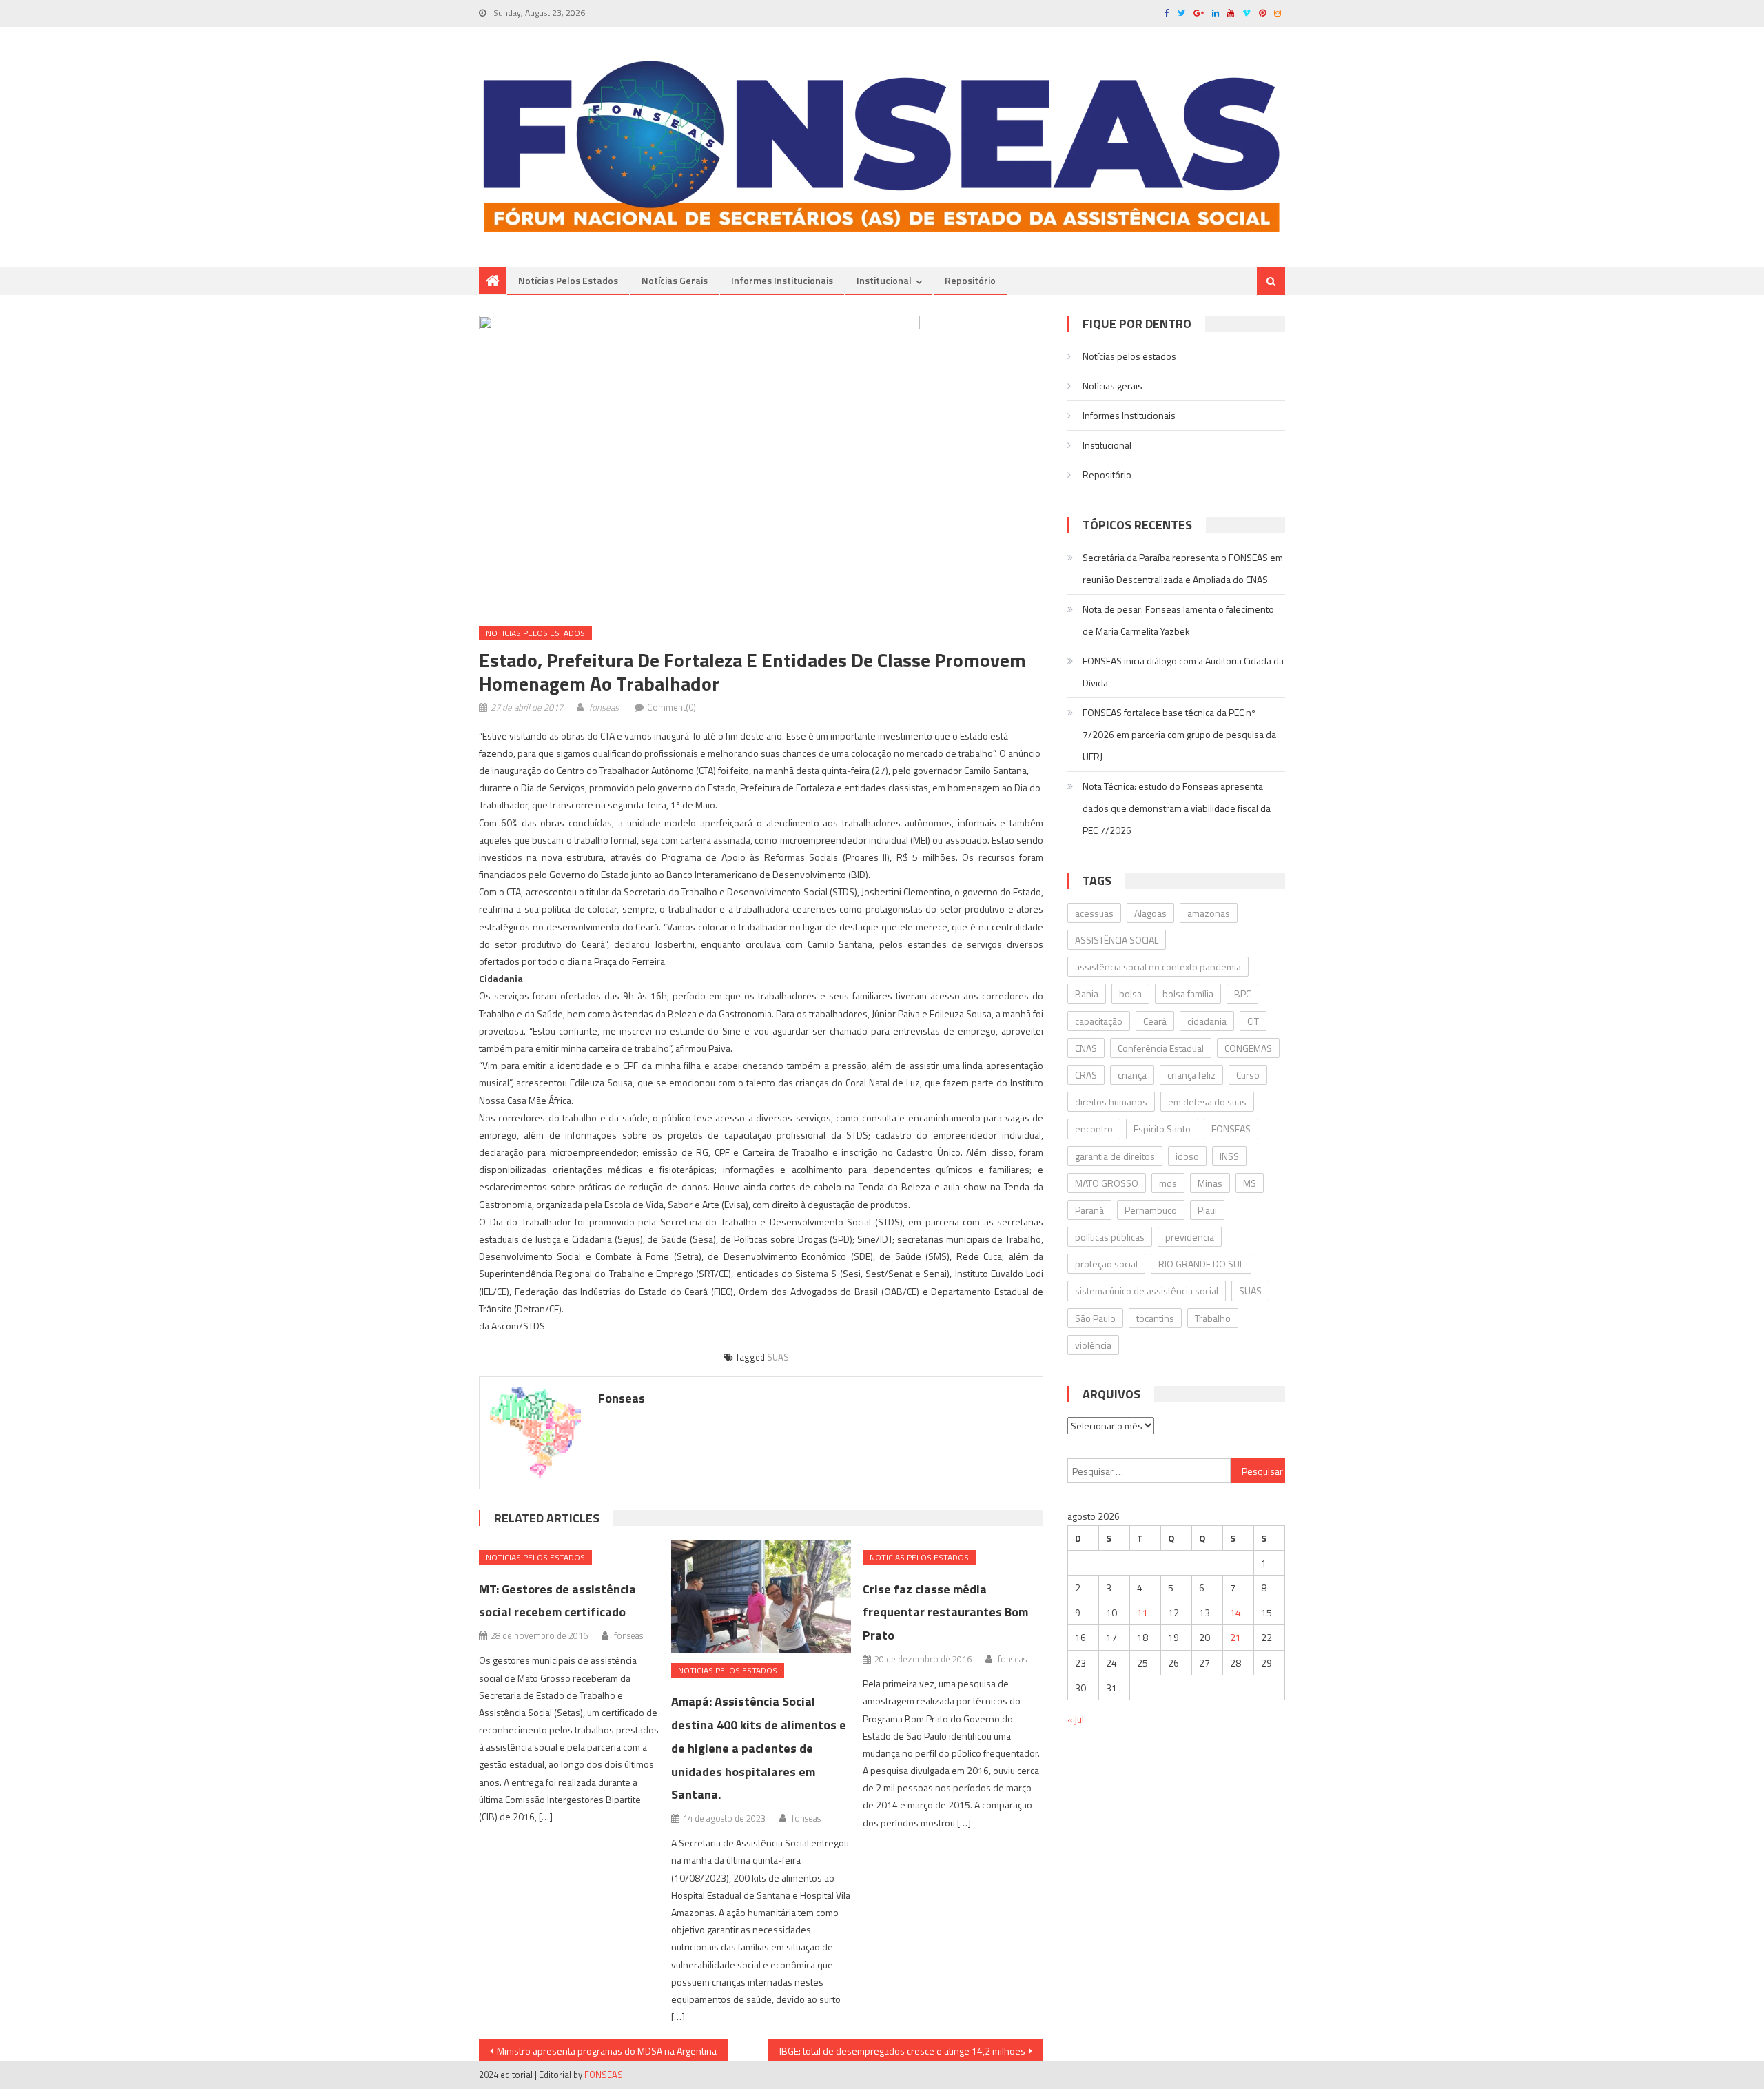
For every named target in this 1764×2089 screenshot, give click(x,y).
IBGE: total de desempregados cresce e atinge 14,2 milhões (902, 2051)
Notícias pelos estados (568, 280)
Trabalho (1213, 1318)
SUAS (778, 1357)
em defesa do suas (1207, 1102)
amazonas (1209, 913)
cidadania (1207, 1021)
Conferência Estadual (1161, 1048)
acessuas (1094, 913)
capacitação (1099, 1021)
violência (1093, 1345)
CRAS (1086, 1075)
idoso (1187, 1156)
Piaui (1207, 1210)
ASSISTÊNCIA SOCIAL (1117, 940)
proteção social (1106, 1264)
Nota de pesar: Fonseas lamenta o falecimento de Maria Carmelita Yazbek (1178, 620)
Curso (1248, 1075)
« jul (1076, 1719)
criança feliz (1191, 1075)
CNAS (1086, 1048)
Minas (1210, 1183)
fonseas (604, 707)
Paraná (1089, 1210)
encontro (1094, 1129)
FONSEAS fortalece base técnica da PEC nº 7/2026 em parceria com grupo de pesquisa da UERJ (1179, 734)
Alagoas (1150, 913)
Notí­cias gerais (675, 280)
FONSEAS (1231, 1129)
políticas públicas (1110, 1237)
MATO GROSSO (1107, 1183)
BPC (1242, 993)
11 (1142, 1612)
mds (1168, 1183)
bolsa (1130, 993)
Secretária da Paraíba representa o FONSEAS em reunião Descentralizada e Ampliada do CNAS (1183, 568)
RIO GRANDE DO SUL (1201, 1264)
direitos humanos (1111, 1102)
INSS (1229, 1156)
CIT (1253, 1021)
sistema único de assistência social (1147, 1291)
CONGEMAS (1248, 1048)
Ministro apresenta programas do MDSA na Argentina (607, 2051)
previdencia (1190, 1237)
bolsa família (1188, 993)
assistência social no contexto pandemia (1158, 967)
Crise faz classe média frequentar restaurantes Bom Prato (945, 1612)
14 (1235, 1612)
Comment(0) (671, 707)
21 (1235, 1637)
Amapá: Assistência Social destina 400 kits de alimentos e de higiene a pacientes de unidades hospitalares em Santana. (759, 1748)
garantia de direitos (1115, 1156)
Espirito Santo (1162, 1129)
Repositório (970, 280)
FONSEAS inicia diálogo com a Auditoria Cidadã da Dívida (1183, 672)
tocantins (1155, 1318)
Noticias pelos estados (535, 633)
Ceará (1155, 1021)
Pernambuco (1151, 1210)
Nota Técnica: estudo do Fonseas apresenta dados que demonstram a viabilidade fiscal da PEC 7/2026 (1177, 808)
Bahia (1087, 993)
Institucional (884, 280)
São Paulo (1095, 1318)
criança (1132, 1075)
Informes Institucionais (782, 280)
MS (1250, 1183)
